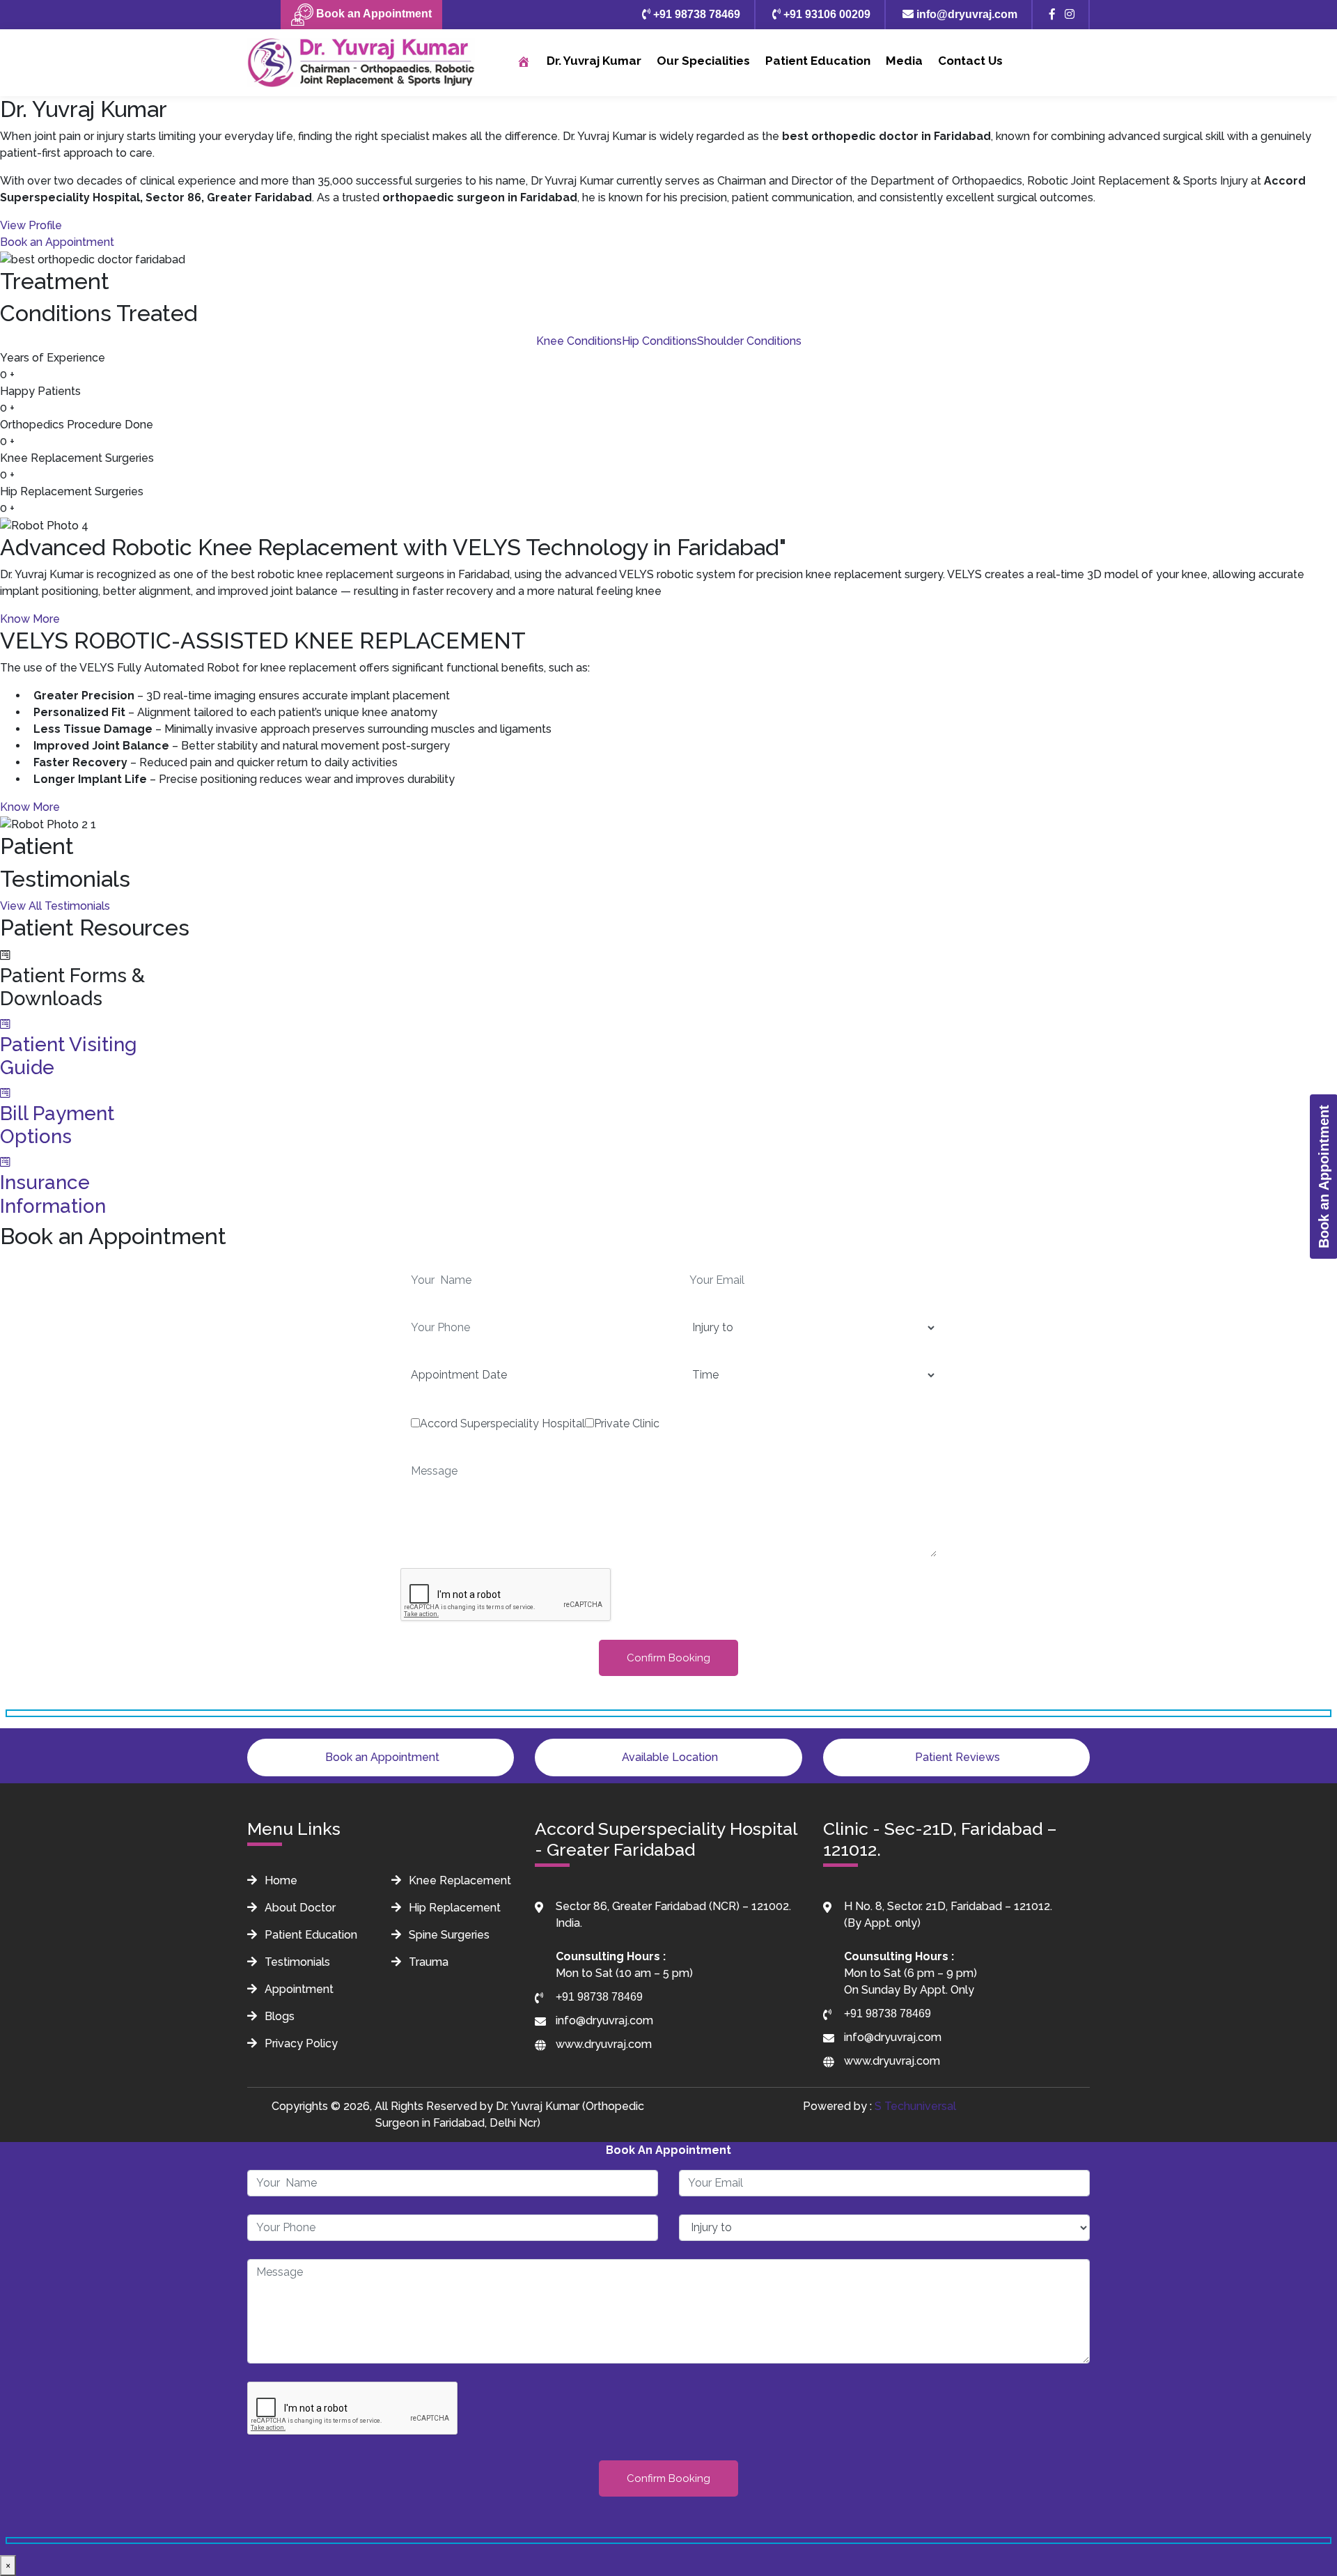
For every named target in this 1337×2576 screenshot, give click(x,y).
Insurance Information (53, 1194)
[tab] (579, 341)
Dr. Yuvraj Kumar (594, 61)
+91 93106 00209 (826, 14)
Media (904, 61)
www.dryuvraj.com (604, 2044)
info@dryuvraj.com (965, 14)
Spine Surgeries (448, 1935)
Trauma (427, 1962)
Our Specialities (703, 61)
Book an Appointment (373, 14)
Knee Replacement (459, 1880)
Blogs (278, 2016)
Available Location (668, 1757)
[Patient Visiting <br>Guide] (5, 1024)
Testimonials (296, 1962)
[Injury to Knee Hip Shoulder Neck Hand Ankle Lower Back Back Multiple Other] (668, 2357)
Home (280, 1880)
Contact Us (970, 61)
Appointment (298, 1989)
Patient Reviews (956, 1757)
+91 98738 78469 (695, 14)
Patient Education (818, 61)
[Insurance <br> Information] (5, 1162)
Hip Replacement (453, 1908)
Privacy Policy (300, 2043)
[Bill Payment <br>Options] (5, 1093)
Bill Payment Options (57, 1125)
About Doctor (299, 1908)
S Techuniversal (915, 2106)
